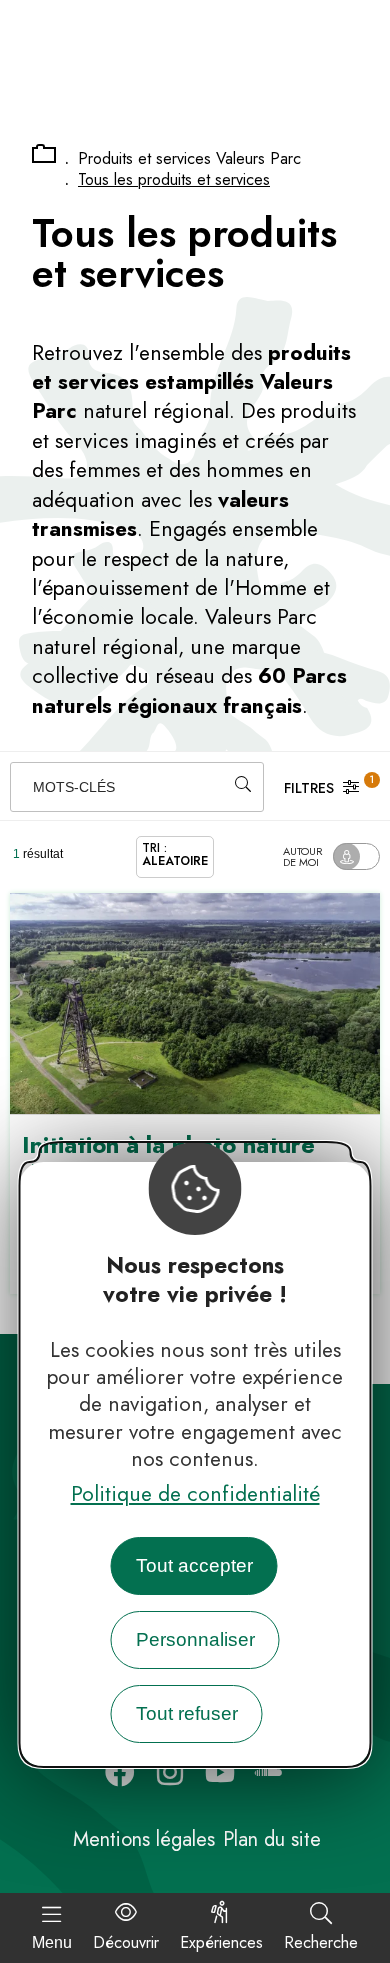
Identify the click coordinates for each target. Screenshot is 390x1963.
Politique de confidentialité (195, 1494)
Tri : (175, 854)
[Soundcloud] (270, 1772)
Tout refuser (187, 1713)
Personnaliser (195, 1639)
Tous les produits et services (174, 179)
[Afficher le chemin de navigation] (44, 155)
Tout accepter (194, 1565)
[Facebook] (120, 1772)
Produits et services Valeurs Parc (189, 158)
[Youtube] (220, 1772)
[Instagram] (170, 1772)
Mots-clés (74, 787)
